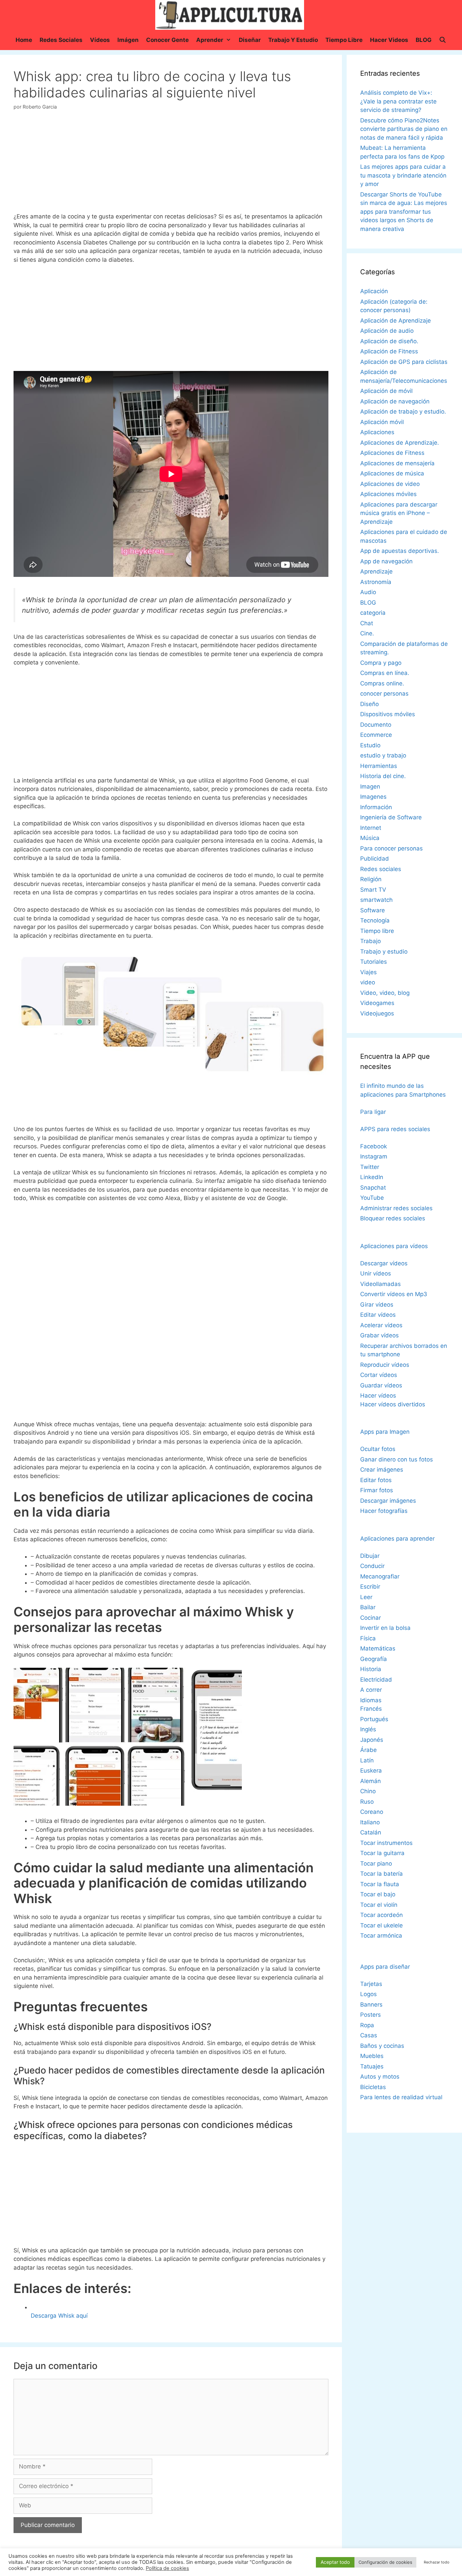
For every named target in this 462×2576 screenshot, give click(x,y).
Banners (371, 2005)
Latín (367, 1760)
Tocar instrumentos (386, 1843)
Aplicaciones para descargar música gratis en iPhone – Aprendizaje (399, 513)
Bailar (368, 1607)
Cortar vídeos (379, 1375)
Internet (371, 828)
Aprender (210, 40)
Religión (371, 879)
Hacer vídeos (378, 1396)
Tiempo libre (344, 40)
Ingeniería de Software (391, 817)
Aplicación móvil (382, 422)
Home (24, 40)
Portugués (374, 1719)
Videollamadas (380, 1284)
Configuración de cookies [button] (385, 2562)
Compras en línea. (385, 673)
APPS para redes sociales (395, 1129)
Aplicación (374, 291)
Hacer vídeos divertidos (393, 1404)
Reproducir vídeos (385, 1365)
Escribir (370, 1587)
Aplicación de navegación (395, 401)
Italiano (370, 1822)
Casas (369, 2035)
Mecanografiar (380, 1576)
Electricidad (376, 1680)
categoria (373, 613)
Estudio (370, 745)
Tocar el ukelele (382, 1925)
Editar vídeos (378, 1315)
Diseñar (250, 40)
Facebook (374, 1146)
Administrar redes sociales (396, 1208)
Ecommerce (376, 735)
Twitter (370, 1167)
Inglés (368, 1729)
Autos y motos (380, 2077)
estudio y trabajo (383, 755)
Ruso (367, 1802)
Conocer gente (167, 40)
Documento (376, 725)
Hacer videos (389, 40)
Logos (368, 1994)
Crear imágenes (382, 1470)
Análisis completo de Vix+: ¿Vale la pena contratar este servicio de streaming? (398, 101)
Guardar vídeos (381, 1385)
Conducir (372, 1566)
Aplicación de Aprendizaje (396, 321)
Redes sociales (61, 40)
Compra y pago (381, 663)
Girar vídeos (377, 1305)
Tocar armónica (381, 1936)
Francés (371, 1709)
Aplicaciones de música (392, 473)
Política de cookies (167, 2568)
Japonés (372, 1740)
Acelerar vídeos (381, 1325)
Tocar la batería (382, 1874)
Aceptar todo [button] (335, 2562)
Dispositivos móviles (388, 714)
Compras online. (382, 683)
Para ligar (373, 1112)
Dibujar (370, 1556)
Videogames (377, 1003)
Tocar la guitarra (382, 1853)
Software (373, 910)
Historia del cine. (383, 776)
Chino (368, 1791)
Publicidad (375, 859)
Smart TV (373, 890)
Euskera (371, 1771)
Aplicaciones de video (390, 484)
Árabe (368, 1750)
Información (376, 807)
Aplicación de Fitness (389, 351)
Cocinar (371, 1618)
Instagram (374, 1156)
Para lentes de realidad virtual (401, 2097)
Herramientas (379, 766)
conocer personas (384, 694)
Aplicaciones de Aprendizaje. (400, 443)
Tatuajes (372, 2066)
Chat (367, 623)
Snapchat (373, 1188)
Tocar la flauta (380, 1884)
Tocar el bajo (378, 1894)
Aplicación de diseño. (389, 341)
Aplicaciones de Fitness (392, 453)
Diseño (369, 704)
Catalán (371, 1832)
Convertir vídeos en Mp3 (394, 1294)
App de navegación (386, 561)
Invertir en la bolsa (385, 1628)
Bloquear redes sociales (393, 1218)
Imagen (370, 787)
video (368, 982)
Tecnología (375, 920)
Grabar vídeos (379, 1335)
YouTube (372, 1198)
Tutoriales (374, 962)
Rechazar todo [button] (437, 2562)
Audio (368, 592)
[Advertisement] (171, 164)
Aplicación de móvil (386, 391)
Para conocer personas (391, 848)
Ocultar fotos (378, 1449)
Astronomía (376, 582)
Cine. (367, 633)
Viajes (368, 972)
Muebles (372, 2056)
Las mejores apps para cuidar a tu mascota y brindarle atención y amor (403, 175)
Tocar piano (376, 1864)
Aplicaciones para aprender (397, 1539)
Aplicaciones (377, 432)
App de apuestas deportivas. (400, 551)
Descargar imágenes (388, 1501)
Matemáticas (378, 1648)
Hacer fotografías (384, 1511)
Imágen (128, 40)
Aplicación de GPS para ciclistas (404, 362)
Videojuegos (377, 1013)
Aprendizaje (376, 571)
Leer (366, 1597)
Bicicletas (373, 2087)
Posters (371, 2015)
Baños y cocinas (382, 2046)
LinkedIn (372, 1177)
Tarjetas (371, 1984)
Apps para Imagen (385, 1432)
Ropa (367, 2025)
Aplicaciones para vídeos (394, 1246)
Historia (371, 1669)
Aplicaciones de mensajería (397, 463)
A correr (371, 1690)
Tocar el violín (379, 1905)
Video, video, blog (385, 993)
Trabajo (371, 941)
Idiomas (371, 1700)
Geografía (374, 1659)
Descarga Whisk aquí (59, 2316)
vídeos (100, 40)
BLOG (424, 40)
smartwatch (376, 900)
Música (370, 838)
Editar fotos (376, 1480)
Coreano (372, 1812)
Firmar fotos (377, 1490)
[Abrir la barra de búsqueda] (443, 40)
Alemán (371, 1781)
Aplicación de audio (387, 331)
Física (368, 1638)
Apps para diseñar (385, 1967)
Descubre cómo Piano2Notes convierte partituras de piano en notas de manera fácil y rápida (404, 129)
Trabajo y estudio (293, 40)
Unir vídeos (376, 1273)
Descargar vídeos (384, 1263)
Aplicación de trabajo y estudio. (403, 412)
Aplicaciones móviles (388, 494)
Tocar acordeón (382, 1915)
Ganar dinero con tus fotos (397, 1459)
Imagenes (373, 797)
